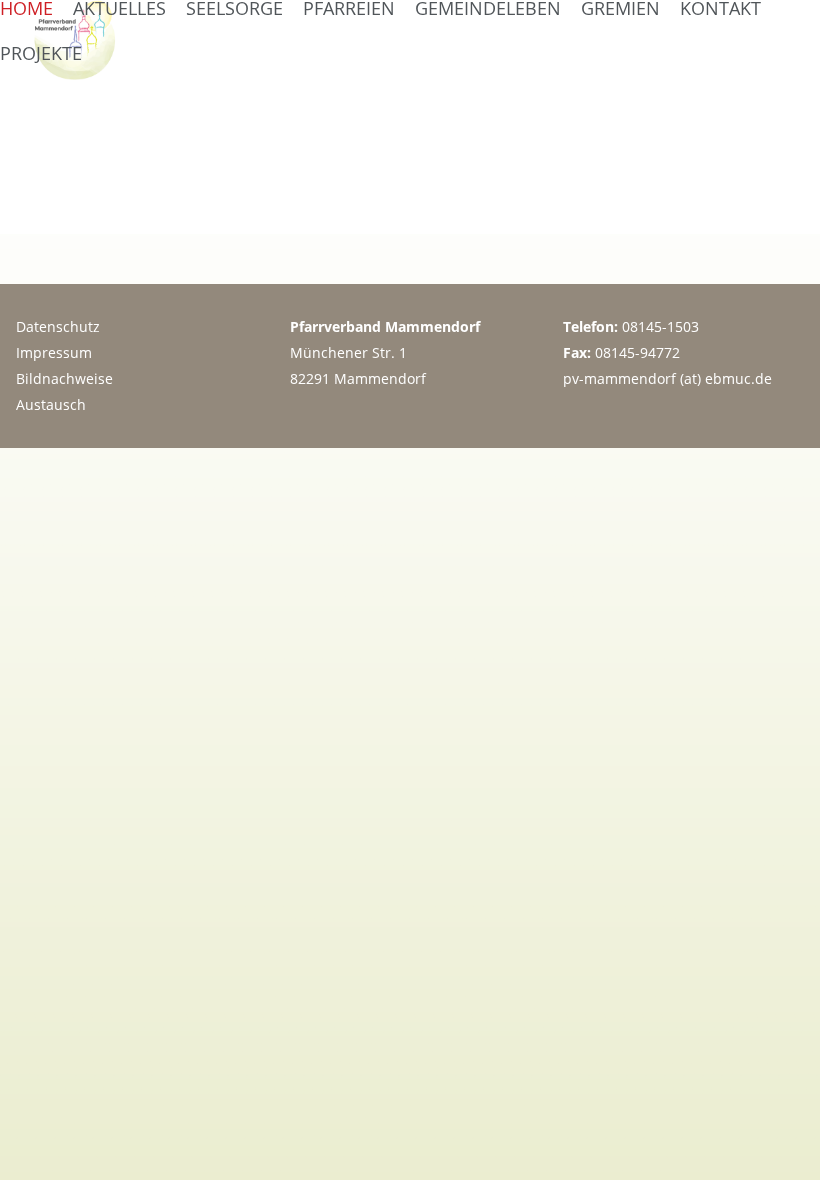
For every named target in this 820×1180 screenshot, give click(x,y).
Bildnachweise (64, 378)
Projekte (41, 53)
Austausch (51, 404)
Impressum (54, 352)
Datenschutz (58, 326)
